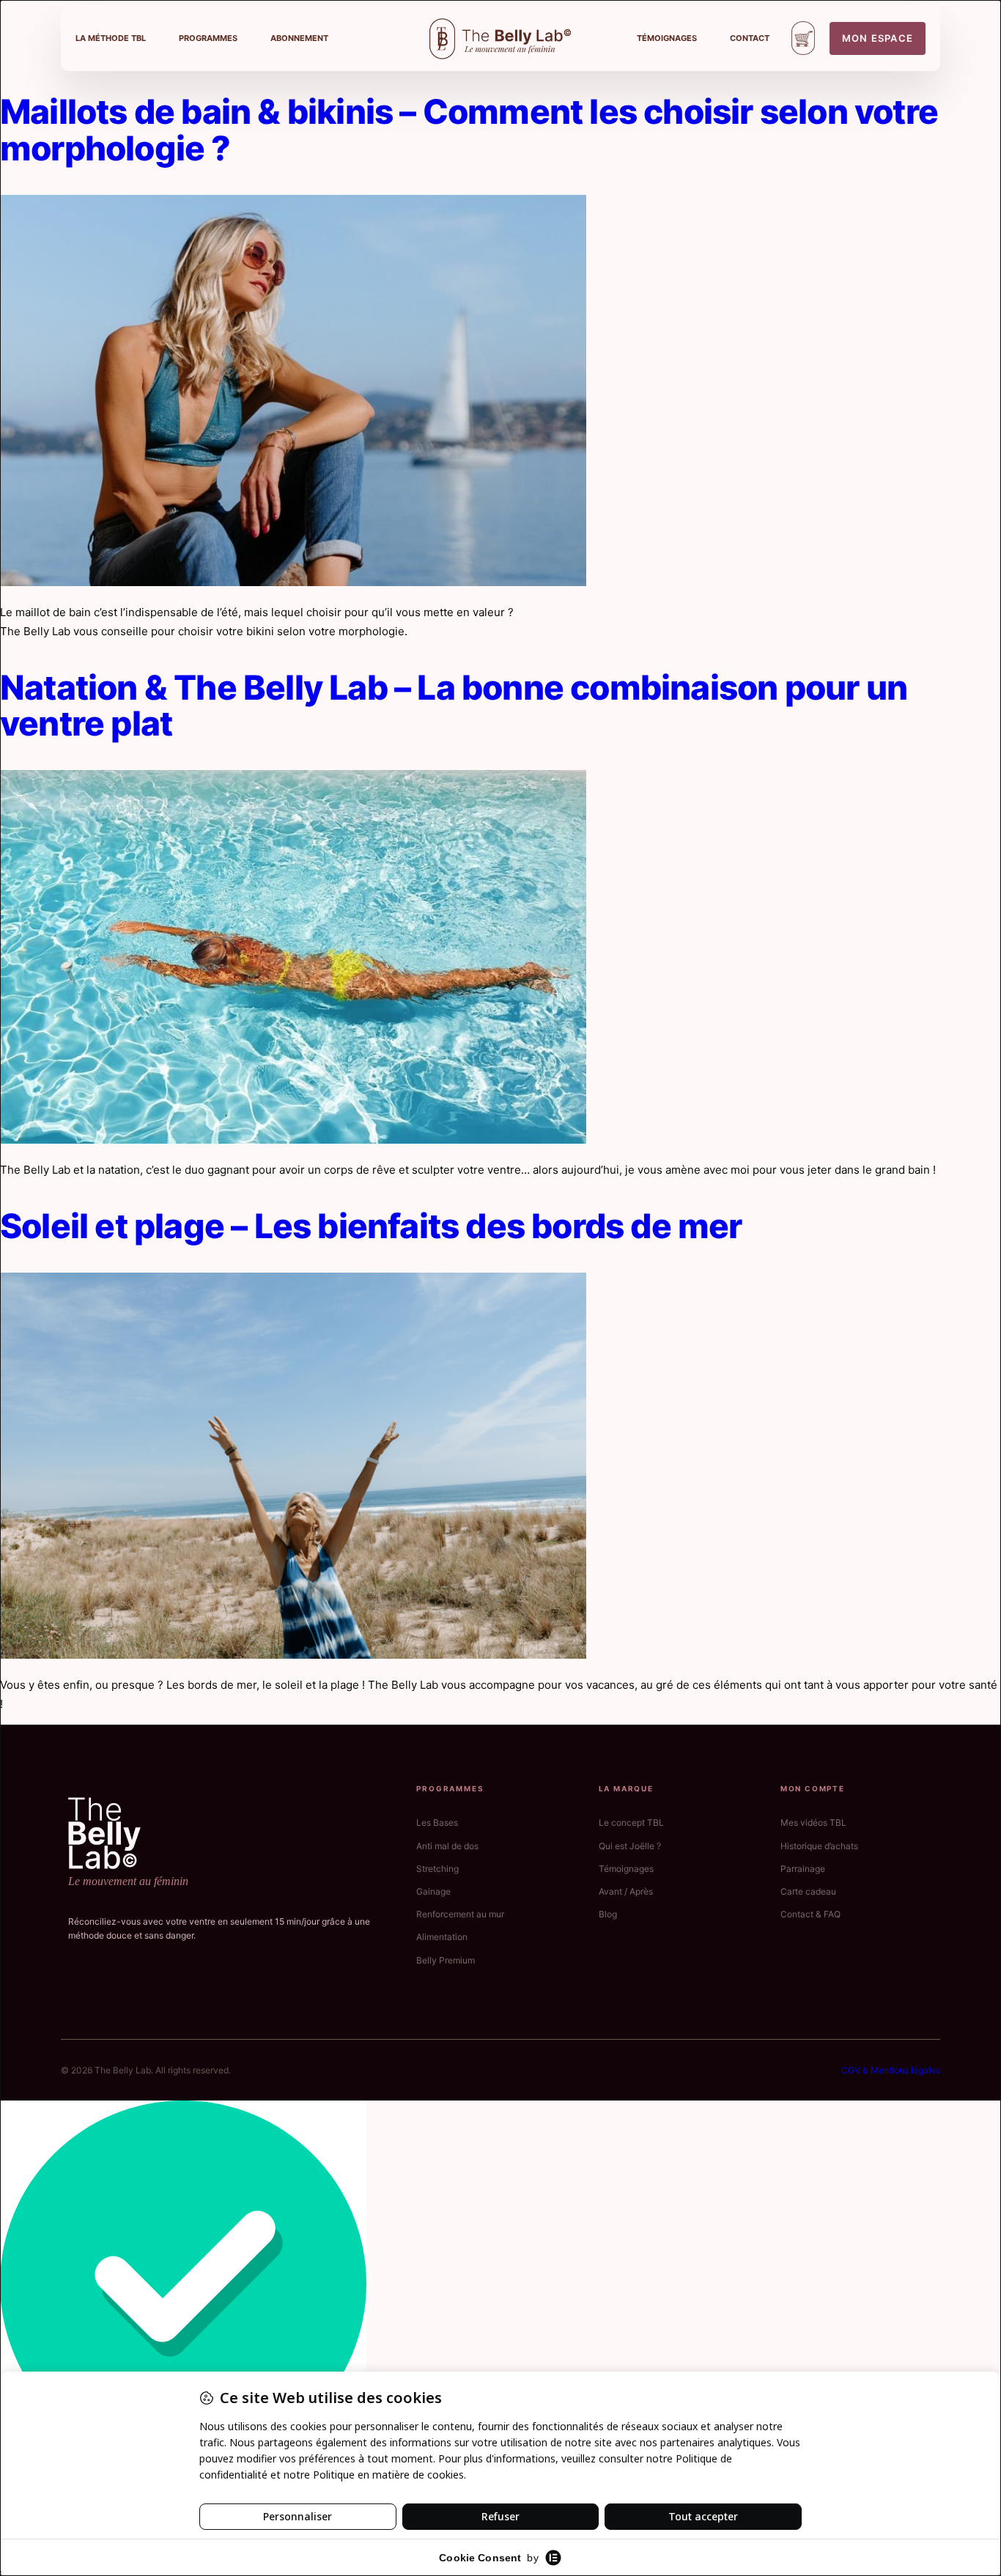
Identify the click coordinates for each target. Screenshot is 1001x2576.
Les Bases (437, 1822)
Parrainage (803, 1869)
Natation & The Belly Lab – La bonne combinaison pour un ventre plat (454, 706)
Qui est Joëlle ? (630, 1846)
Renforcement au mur (460, 1914)
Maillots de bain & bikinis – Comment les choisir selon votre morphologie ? (469, 130)
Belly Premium (446, 1960)
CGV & (856, 2070)
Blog (608, 1914)
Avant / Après (626, 1891)
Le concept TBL (631, 1822)
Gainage (433, 1891)
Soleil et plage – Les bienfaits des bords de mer (371, 1226)
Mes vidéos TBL (813, 1822)
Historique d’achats (819, 1846)
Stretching (437, 1869)
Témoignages (667, 38)
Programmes (208, 38)
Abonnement (299, 38)
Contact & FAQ (810, 1914)
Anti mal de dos (447, 1846)
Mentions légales (905, 2070)
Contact (750, 38)
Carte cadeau (808, 1891)
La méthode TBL (111, 38)
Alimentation (442, 1937)
